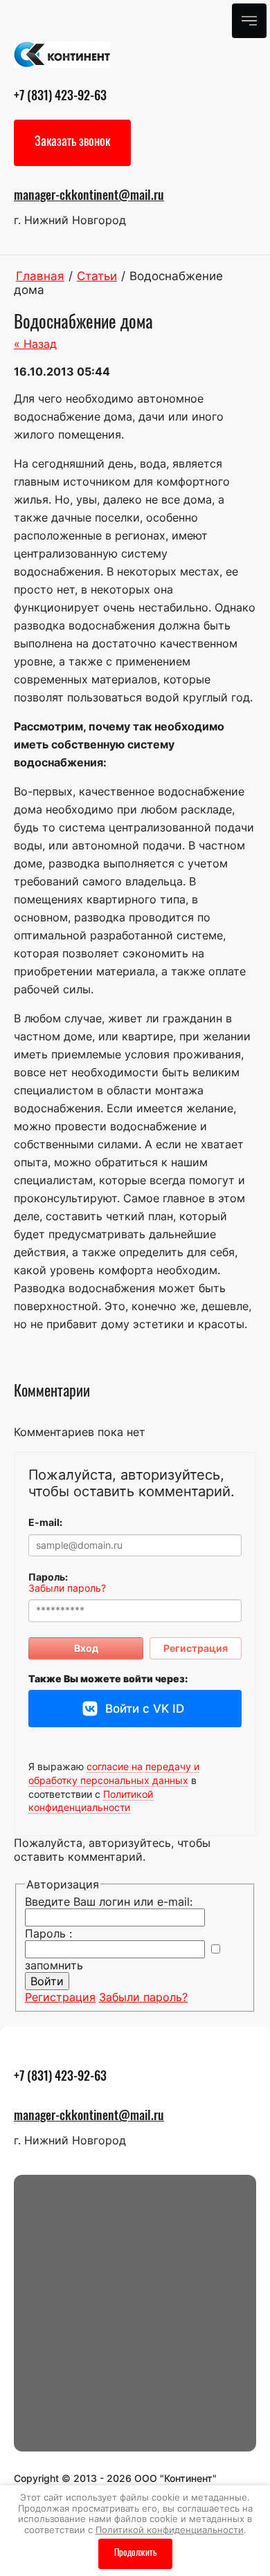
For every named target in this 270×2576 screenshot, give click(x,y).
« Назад (35, 344)
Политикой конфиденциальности (91, 1801)
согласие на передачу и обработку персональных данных (114, 1773)
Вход (86, 1648)
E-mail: (45, 1522)
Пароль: (48, 1577)
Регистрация (196, 1648)
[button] (72, 143)
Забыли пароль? (67, 1588)
